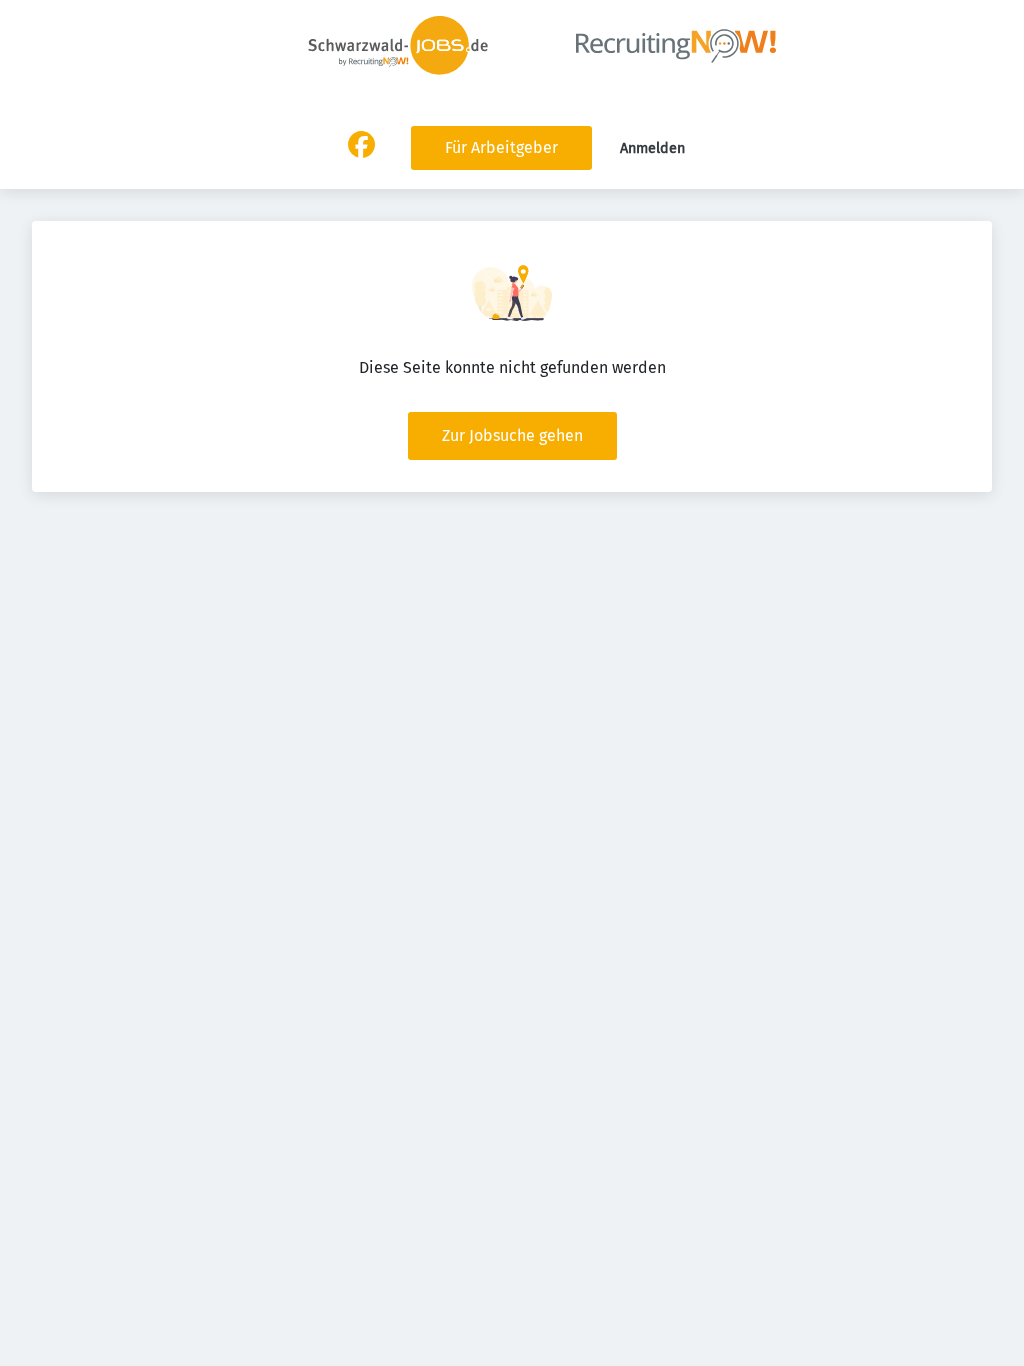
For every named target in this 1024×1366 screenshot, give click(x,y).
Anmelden (652, 148)
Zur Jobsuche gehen (512, 435)
